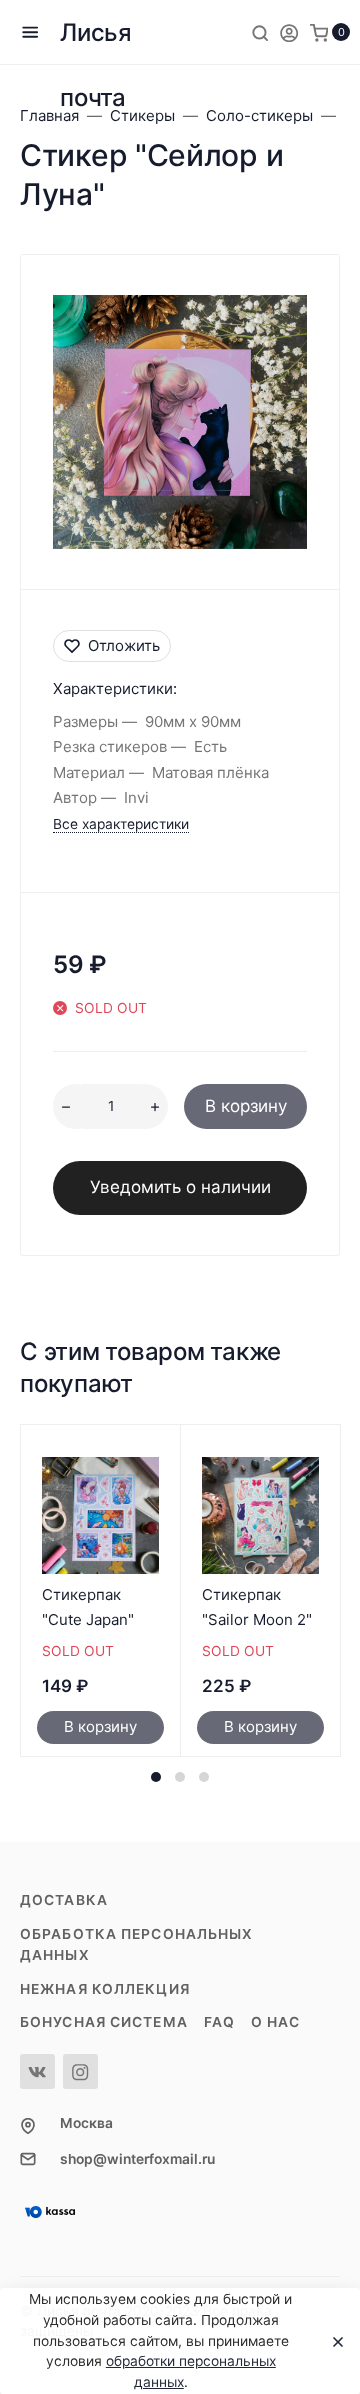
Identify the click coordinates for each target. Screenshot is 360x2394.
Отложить (124, 645)
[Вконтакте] (37, 2071)
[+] (154, 1107)
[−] (66, 1107)
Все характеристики (121, 824)
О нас (276, 2022)
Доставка (64, 1900)
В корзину (246, 1106)
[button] (156, 1777)
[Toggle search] (260, 32)
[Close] (332, 2341)
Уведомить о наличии (180, 1187)
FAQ (219, 2022)
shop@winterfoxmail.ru (137, 2159)
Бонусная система (104, 2022)
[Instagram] (80, 2071)
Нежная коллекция (105, 1989)
